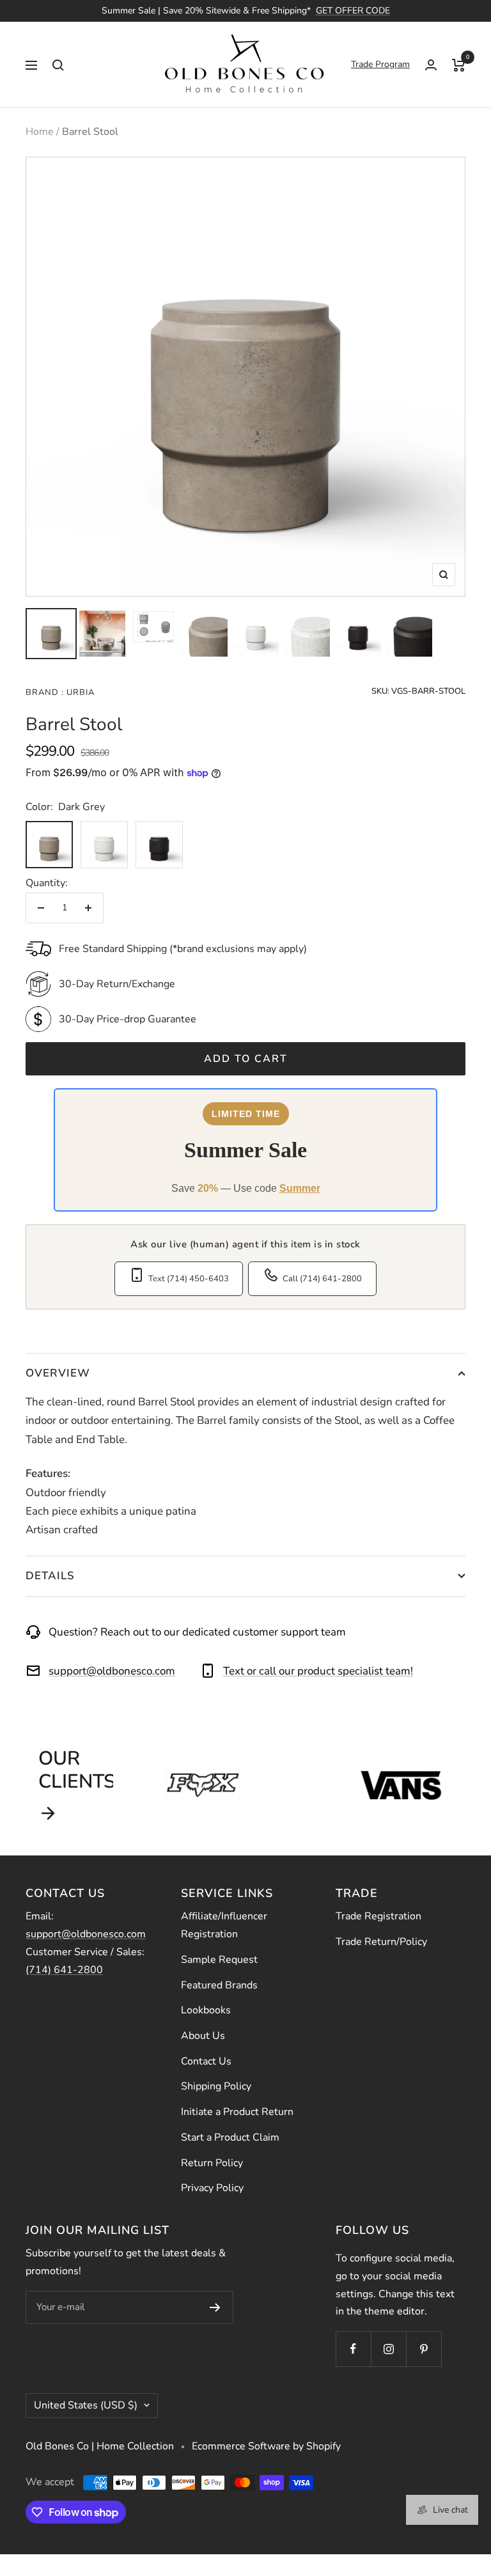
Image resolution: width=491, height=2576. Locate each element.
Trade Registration (378, 1916)
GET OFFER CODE (353, 11)
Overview (58, 1373)
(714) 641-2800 (64, 1970)
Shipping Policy (216, 2086)
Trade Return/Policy (381, 1942)
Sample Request (219, 1960)
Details (50, 1576)
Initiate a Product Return (237, 2112)
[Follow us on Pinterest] (424, 2349)
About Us (203, 2036)
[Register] (215, 2307)
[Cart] (459, 65)
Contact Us (206, 2061)
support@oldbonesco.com (112, 1671)
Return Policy (212, 2163)
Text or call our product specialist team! (318, 1671)
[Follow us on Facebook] (353, 2349)
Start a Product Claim (230, 2137)
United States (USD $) (86, 2405)
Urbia (79, 692)
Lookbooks (206, 2010)
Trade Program (380, 64)
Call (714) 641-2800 (322, 1279)
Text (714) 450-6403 (189, 1279)
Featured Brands (219, 1985)
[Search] (58, 65)
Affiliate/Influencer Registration (224, 1925)
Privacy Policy (212, 2188)
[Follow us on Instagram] (388, 2349)
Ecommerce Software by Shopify (266, 2446)
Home (40, 132)
